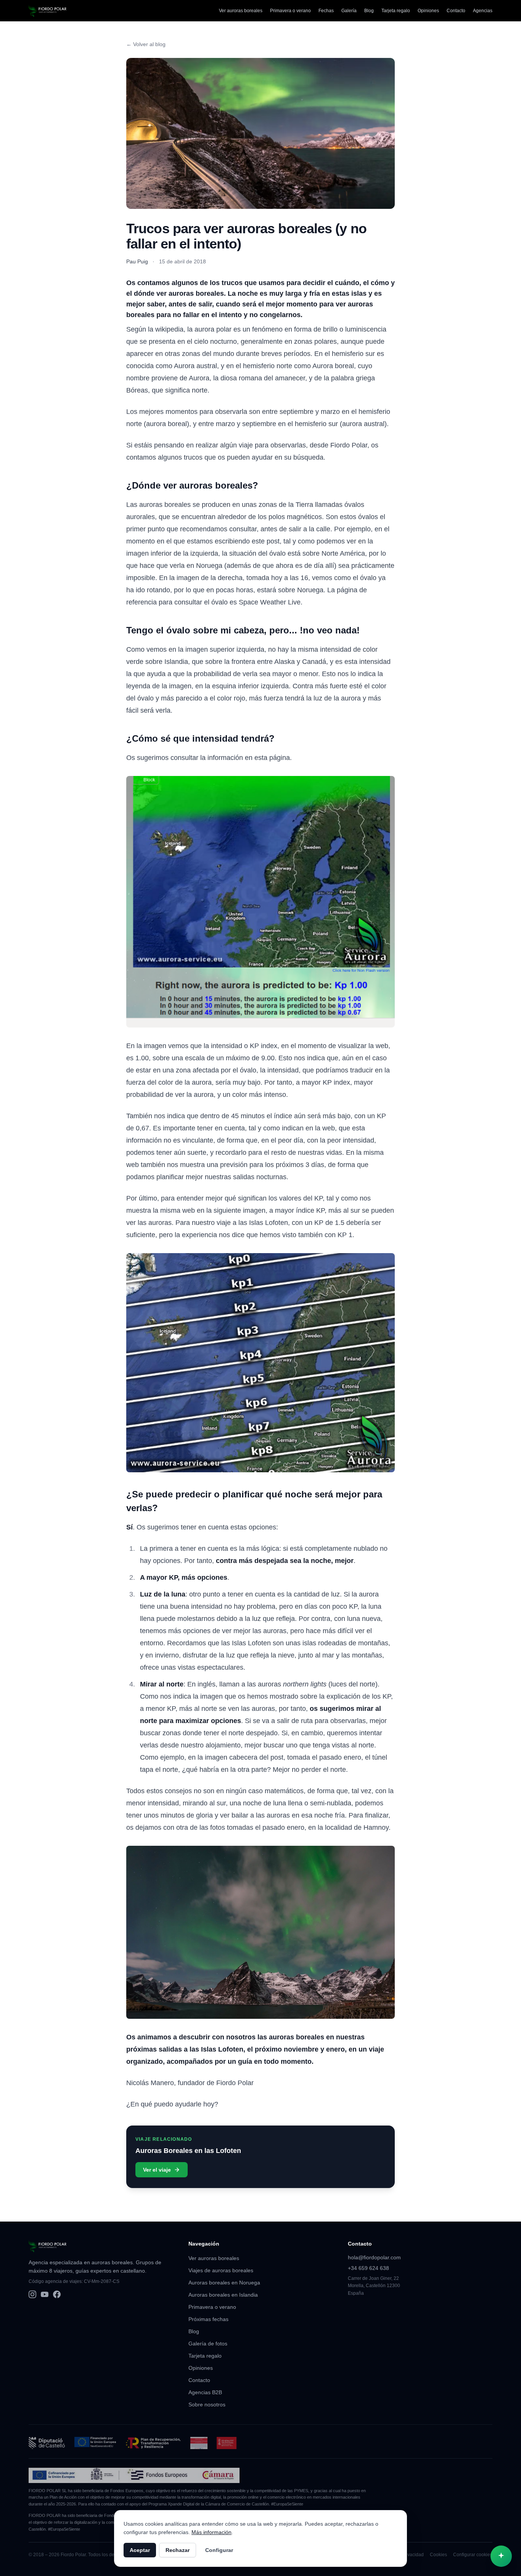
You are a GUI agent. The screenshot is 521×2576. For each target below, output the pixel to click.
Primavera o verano (290, 11)
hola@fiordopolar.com (374, 2257)
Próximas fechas (208, 2319)
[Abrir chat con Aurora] (501, 2556)
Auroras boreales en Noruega (224, 2283)
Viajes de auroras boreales (221, 2270)
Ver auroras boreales (241, 11)
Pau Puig (137, 261)
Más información (211, 2532)
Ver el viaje (157, 2170)
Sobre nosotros (207, 2404)
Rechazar (178, 2550)
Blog (369, 11)
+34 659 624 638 (368, 2268)
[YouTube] (45, 2294)
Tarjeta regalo (396, 11)
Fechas (326, 11)
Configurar (219, 2550)
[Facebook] (57, 2294)
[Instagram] (32, 2294)
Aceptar (140, 2550)
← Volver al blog (146, 44)
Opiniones (428, 11)
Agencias (483, 11)
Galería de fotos (208, 2344)
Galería (349, 11)
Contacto (456, 11)
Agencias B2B (205, 2392)
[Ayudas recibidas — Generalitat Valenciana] (227, 2443)
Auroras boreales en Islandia (223, 2295)
